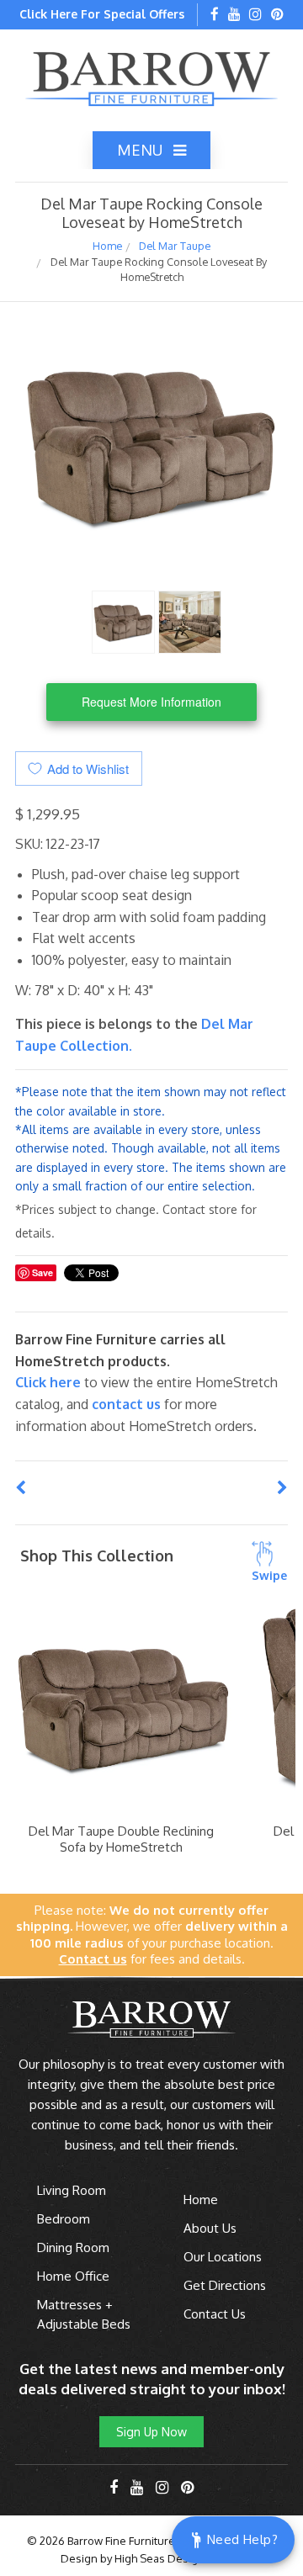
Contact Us (215, 2314)
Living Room (72, 2190)
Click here (50, 1382)
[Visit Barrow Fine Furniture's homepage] (151, 77)
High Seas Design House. (179, 2558)
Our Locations (223, 2257)
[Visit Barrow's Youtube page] (234, 15)
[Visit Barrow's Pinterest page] (277, 15)
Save (43, 1272)
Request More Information (151, 702)
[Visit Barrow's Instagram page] (255, 15)
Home (107, 246)
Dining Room (73, 2247)
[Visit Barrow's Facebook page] (215, 15)
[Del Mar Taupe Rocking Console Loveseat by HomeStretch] (123, 620)
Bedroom (64, 2219)
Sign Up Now (151, 2432)
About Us (210, 2228)
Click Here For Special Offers (102, 14)
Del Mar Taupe (175, 246)
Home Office (73, 2276)
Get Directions (225, 2285)
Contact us (126, 1404)
